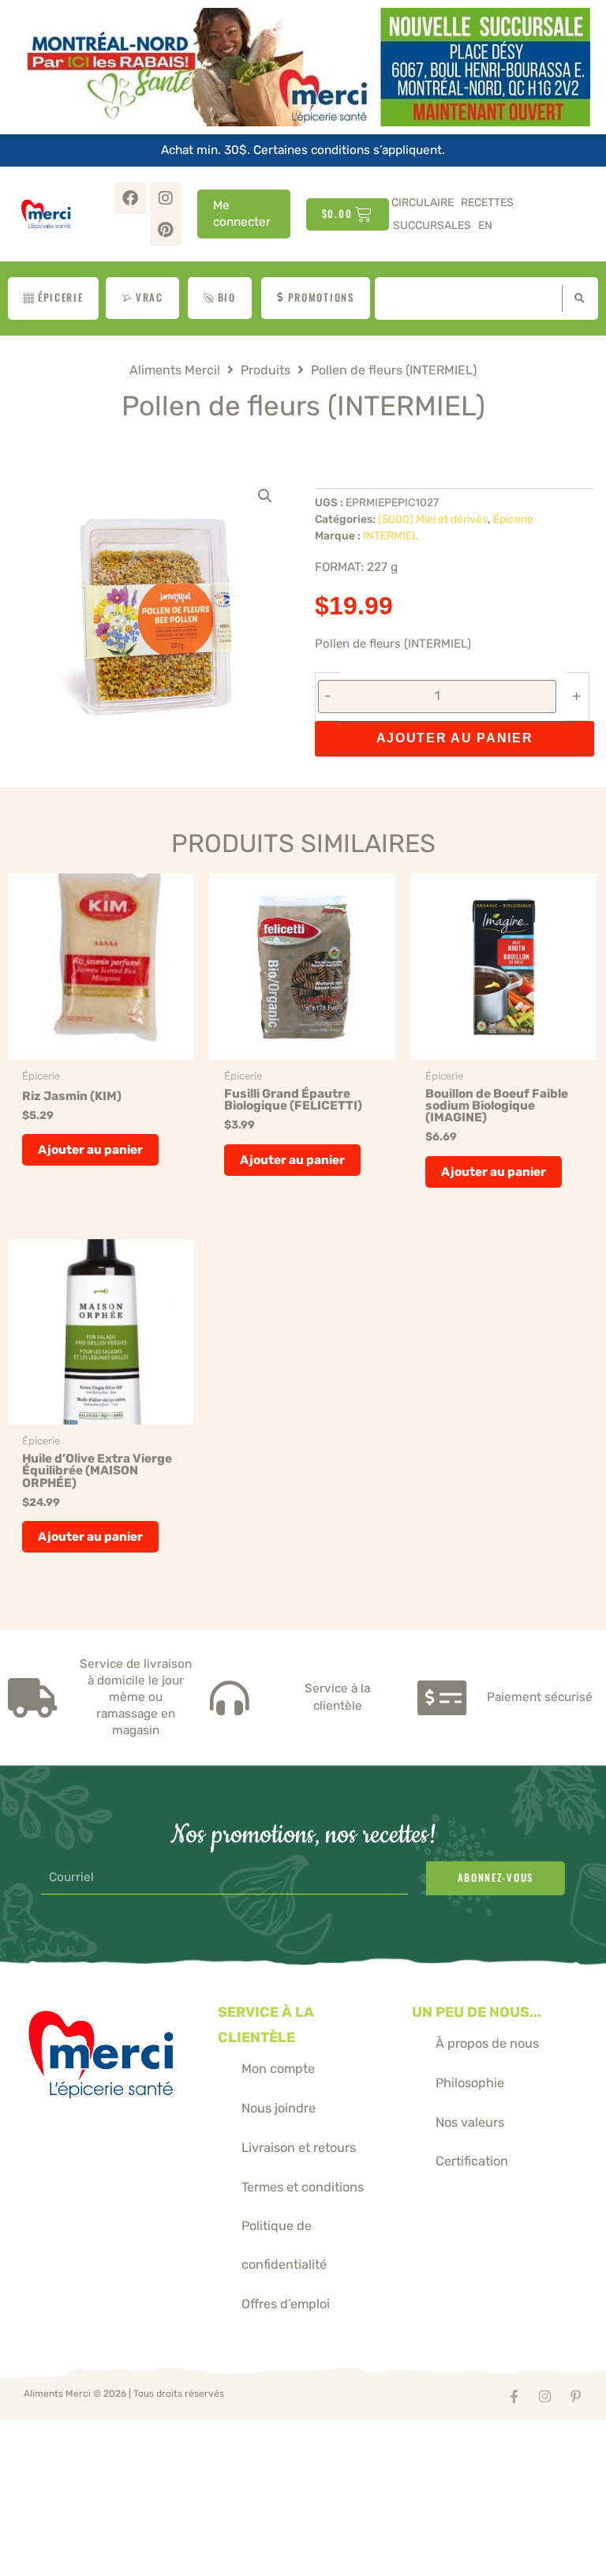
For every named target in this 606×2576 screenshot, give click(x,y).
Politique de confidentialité (284, 2245)
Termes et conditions (303, 2187)
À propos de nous (487, 2043)
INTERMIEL (391, 535)
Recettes (487, 203)
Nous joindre (279, 2108)
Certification (472, 2161)
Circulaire (423, 203)
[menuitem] (485, 225)
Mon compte (278, 2069)
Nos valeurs (470, 2122)
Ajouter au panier (455, 738)
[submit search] (576, 299)
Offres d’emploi (286, 2304)
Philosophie (470, 2083)
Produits (266, 370)
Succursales (432, 225)
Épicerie (513, 519)
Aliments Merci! (175, 370)
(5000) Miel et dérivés (433, 519)
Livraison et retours (299, 2148)
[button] (265, 496)
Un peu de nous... (477, 2012)
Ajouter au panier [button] (90, 1150)
